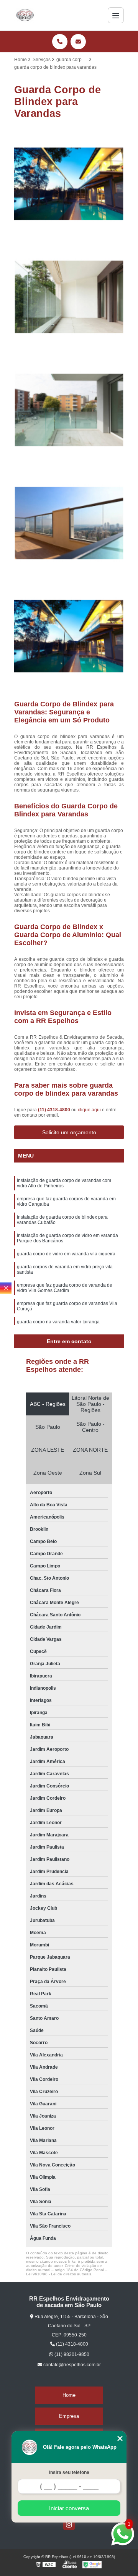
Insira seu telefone (69, 2472)
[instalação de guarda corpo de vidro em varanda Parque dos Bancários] (69, 523)
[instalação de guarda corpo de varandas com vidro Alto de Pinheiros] (69, 184)
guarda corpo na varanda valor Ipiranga (58, 1322)
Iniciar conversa (69, 2508)
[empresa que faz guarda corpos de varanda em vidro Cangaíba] (69, 297)
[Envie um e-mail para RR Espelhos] (78, 42)
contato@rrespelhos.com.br (71, 2365)
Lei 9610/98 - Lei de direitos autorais (59, 2274)
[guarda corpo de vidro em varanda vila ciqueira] (69, 636)
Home (69, 2395)
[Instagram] (69, 2524)
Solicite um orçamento (69, 1132)
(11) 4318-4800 (55, 1110)
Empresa (69, 2416)
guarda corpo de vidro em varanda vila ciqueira (66, 1254)
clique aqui (89, 1110)
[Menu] (116, 15)
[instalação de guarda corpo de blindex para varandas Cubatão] (69, 410)
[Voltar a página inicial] (25, 15)
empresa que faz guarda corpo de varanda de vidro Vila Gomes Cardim (65, 1288)
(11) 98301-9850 (71, 2354)
